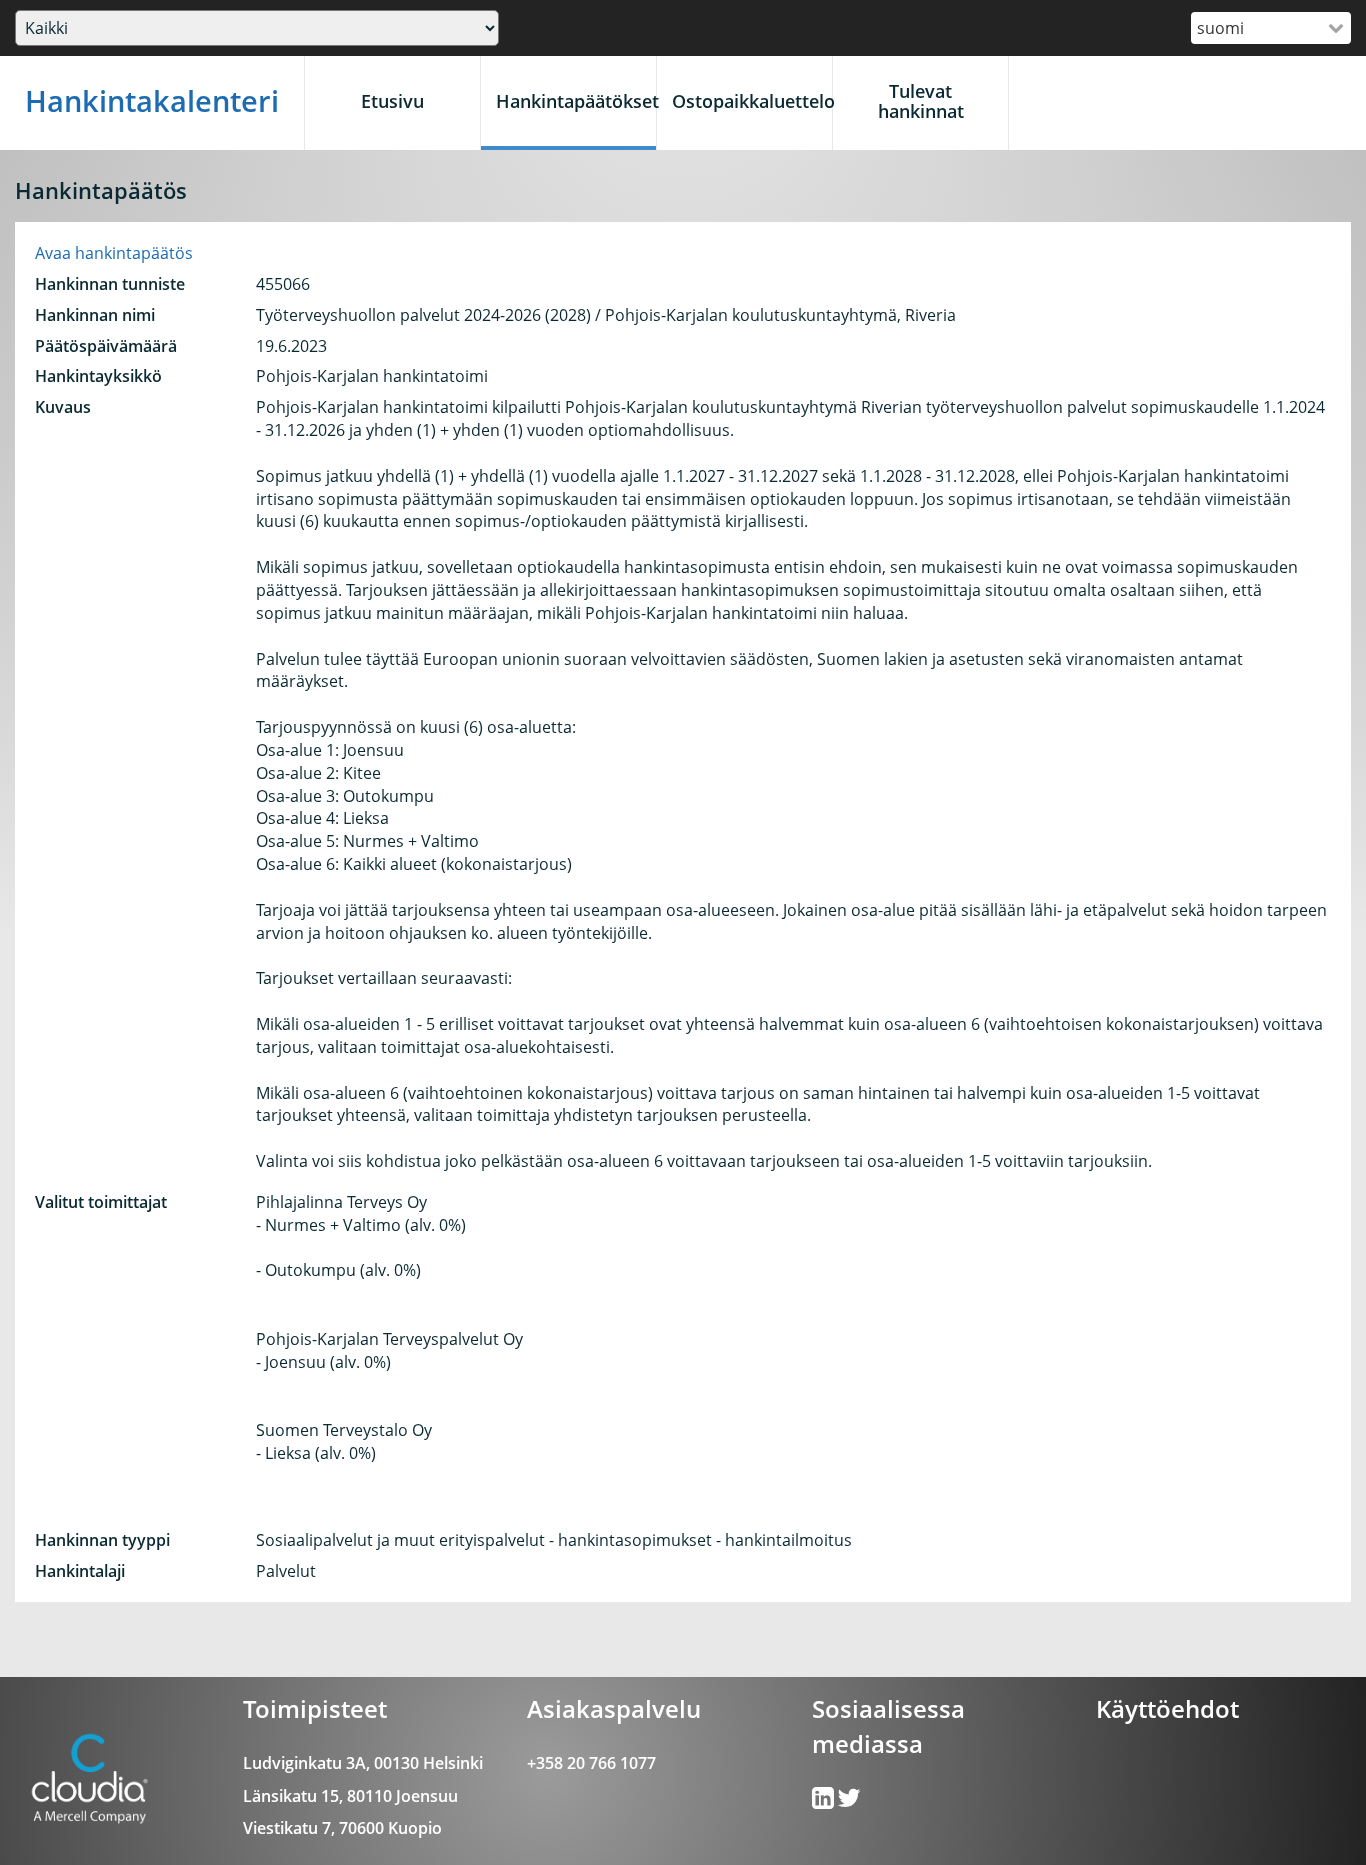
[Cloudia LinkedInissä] (849, 1802)
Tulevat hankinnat (921, 101)
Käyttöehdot (1167, 1708)
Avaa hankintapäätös (114, 253)
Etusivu (392, 101)
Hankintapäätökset (576, 101)
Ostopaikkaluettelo (752, 101)
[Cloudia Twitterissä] (824, 1802)
